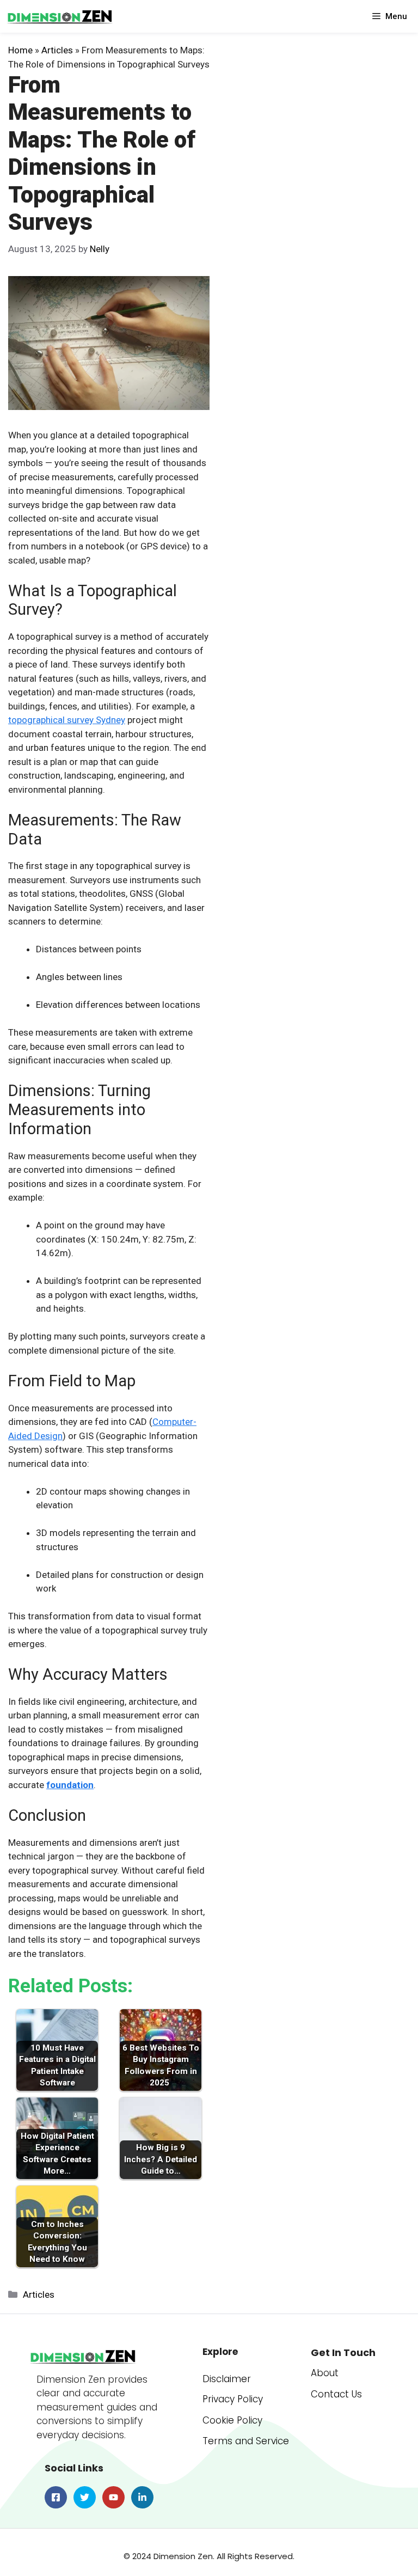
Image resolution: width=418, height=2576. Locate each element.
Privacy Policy (233, 2399)
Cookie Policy (232, 2420)
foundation (70, 1785)
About (325, 2373)
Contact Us (336, 2394)
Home (20, 50)
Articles (57, 50)
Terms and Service (246, 2441)
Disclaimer (227, 2379)
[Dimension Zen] (60, 16)
